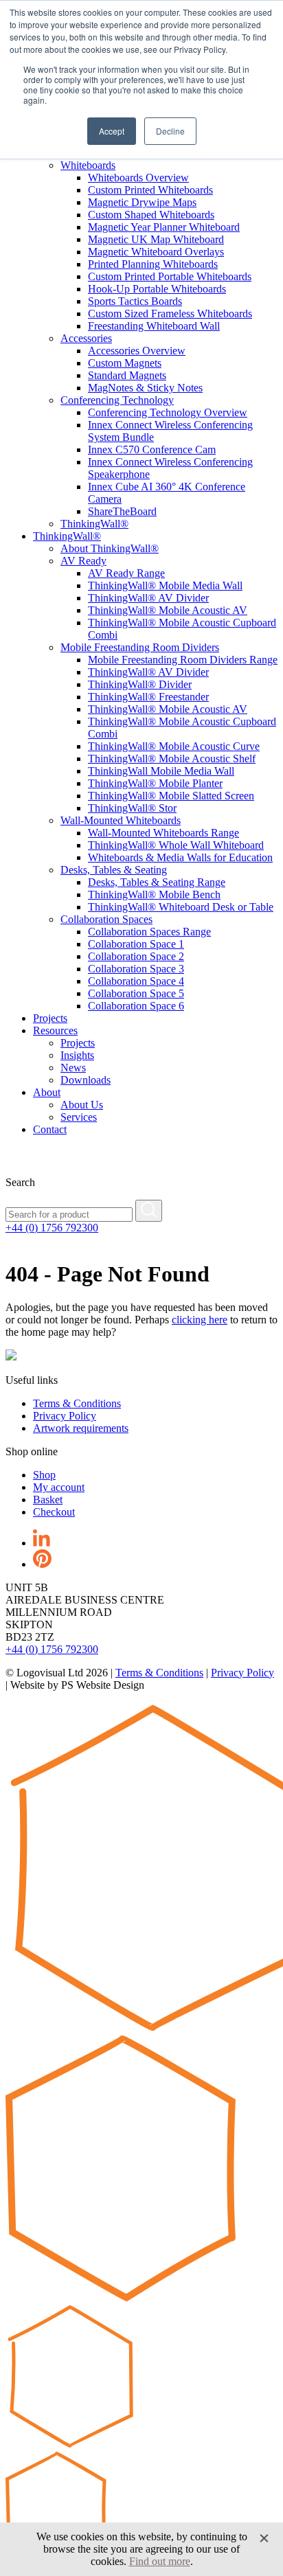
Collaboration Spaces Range (149, 932)
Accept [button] (112, 131)
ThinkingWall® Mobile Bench (154, 894)
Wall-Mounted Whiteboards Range (163, 833)
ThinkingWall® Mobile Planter (155, 783)
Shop (44, 1475)
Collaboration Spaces (106, 919)
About (47, 1092)
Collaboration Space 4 (136, 981)
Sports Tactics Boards (135, 301)
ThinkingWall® (94, 524)
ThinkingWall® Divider (140, 684)
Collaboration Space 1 (136, 944)
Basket (48, 1500)
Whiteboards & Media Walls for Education (180, 857)
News (73, 1068)
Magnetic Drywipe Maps (142, 202)
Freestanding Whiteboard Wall (154, 326)
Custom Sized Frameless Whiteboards (170, 314)
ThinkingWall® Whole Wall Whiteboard (176, 845)
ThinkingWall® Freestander (148, 697)
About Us (82, 1105)
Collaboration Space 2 (136, 956)
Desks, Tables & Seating (114, 870)
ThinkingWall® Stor (132, 808)
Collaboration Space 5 (136, 993)
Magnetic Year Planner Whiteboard (164, 227)
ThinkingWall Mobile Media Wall (161, 771)
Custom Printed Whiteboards (150, 190)
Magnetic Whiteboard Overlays (156, 252)
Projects (50, 1018)
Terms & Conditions (77, 1403)
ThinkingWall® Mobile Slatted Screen (171, 796)
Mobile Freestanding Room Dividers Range (183, 660)
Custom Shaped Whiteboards (151, 215)
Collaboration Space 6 (136, 1006)
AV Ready (83, 561)
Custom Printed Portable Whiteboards (170, 276)
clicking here (200, 1320)
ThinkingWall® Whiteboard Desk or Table (181, 907)
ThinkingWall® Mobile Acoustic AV (168, 610)
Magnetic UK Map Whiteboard (156, 239)
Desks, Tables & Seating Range (157, 882)
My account (59, 1487)
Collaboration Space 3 (136, 969)
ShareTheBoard (122, 511)
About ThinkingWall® (110, 548)
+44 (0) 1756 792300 (52, 1228)
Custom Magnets (125, 363)
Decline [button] (170, 131)
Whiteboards (88, 165)
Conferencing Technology (117, 400)
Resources (55, 1030)
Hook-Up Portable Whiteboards (157, 289)
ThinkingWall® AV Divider (148, 598)
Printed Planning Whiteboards (153, 264)
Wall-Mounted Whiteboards (121, 820)
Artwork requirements (81, 1428)
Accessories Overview (137, 351)
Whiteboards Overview (138, 178)
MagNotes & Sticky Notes (145, 388)
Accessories (86, 338)
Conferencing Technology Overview (168, 412)
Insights (77, 1055)
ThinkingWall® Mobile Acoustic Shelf (172, 759)
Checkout (54, 1512)
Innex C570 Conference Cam (152, 449)
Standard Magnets (127, 375)
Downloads (86, 1080)
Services (79, 1117)
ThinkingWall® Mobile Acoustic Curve (174, 746)
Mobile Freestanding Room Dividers (140, 647)
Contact (50, 1129)
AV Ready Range (126, 573)
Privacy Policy (65, 1416)
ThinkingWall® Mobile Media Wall (165, 585)
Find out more (160, 2561)
